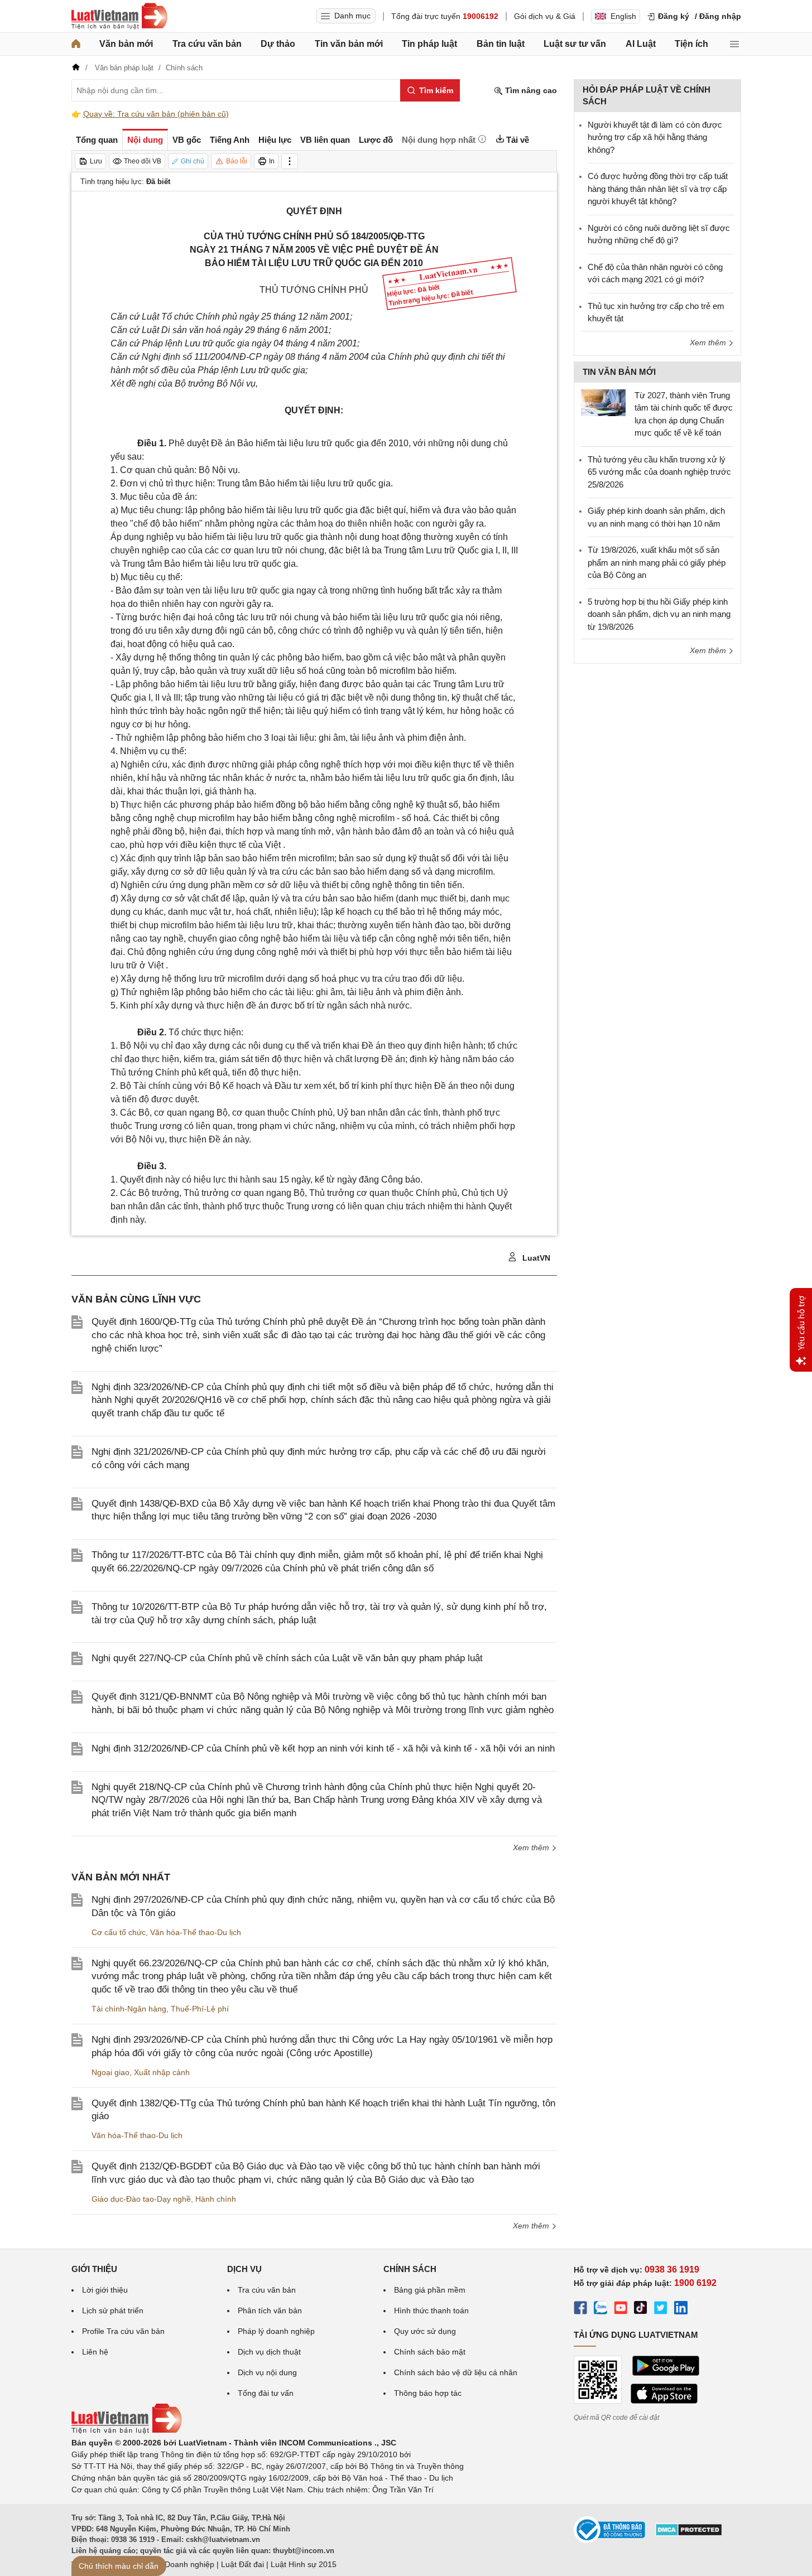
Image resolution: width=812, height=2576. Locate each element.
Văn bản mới (126, 44)
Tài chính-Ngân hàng (129, 2009)
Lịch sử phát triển (113, 2310)
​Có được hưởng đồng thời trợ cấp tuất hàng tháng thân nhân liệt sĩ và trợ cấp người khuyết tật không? (658, 189)
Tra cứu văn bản (207, 44)
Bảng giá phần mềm (430, 2290)
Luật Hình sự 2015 (304, 2564)
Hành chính (216, 2199)
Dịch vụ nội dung (267, 2372)
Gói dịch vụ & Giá (545, 16)
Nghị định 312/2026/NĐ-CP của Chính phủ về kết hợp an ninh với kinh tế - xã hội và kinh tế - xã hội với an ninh (323, 1748)
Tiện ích (691, 44)
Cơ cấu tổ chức (119, 1932)
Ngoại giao (110, 2072)
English (623, 16)
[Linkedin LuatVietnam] (681, 2309)
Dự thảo (278, 44)
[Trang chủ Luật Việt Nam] (119, 16)
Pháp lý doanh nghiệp (276, 2331)
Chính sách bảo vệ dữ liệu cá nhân (456, 2372)
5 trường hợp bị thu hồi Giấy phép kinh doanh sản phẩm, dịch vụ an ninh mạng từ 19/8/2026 (659, 614)
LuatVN (535, 1258)
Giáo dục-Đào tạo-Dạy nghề (141, 2199)
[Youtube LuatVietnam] (621, 2309)
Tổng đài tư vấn (266, 2393)
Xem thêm (532, 1847)
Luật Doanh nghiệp (181, 2564)
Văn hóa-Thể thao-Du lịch (196, 1932)
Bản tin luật (501, 44)
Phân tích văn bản (270, 2310)
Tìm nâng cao (530, 90)
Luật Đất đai (242, 2564)
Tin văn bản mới (349, 44)
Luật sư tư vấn (575, 44)
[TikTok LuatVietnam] (641, 2309)
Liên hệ (95, 2352)
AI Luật (641, 44)
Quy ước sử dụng (425, 2331)
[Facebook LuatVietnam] (580, 2309)
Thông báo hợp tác (428, 2393)
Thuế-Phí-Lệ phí (200, 2009)
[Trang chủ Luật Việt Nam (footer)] (127, 2431)
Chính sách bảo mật (430, 2352)
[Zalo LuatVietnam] (600, 2309)
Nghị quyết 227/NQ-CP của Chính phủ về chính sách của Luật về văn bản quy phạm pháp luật (287, 1658)
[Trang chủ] (76, 44)
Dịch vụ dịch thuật (269, 2352)
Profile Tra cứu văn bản (123, 2331)
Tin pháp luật (429, 44)
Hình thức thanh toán (431, 2310)
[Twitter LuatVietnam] (661, 2309)
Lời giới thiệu (105, 2290)
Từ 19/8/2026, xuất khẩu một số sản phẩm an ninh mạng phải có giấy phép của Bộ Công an (657, 562)
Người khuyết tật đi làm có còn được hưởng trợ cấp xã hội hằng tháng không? (655, 137)
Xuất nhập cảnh (162, 2072)
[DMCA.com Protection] (689, 2534)
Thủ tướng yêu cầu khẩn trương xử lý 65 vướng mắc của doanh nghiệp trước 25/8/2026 (659, 472)
